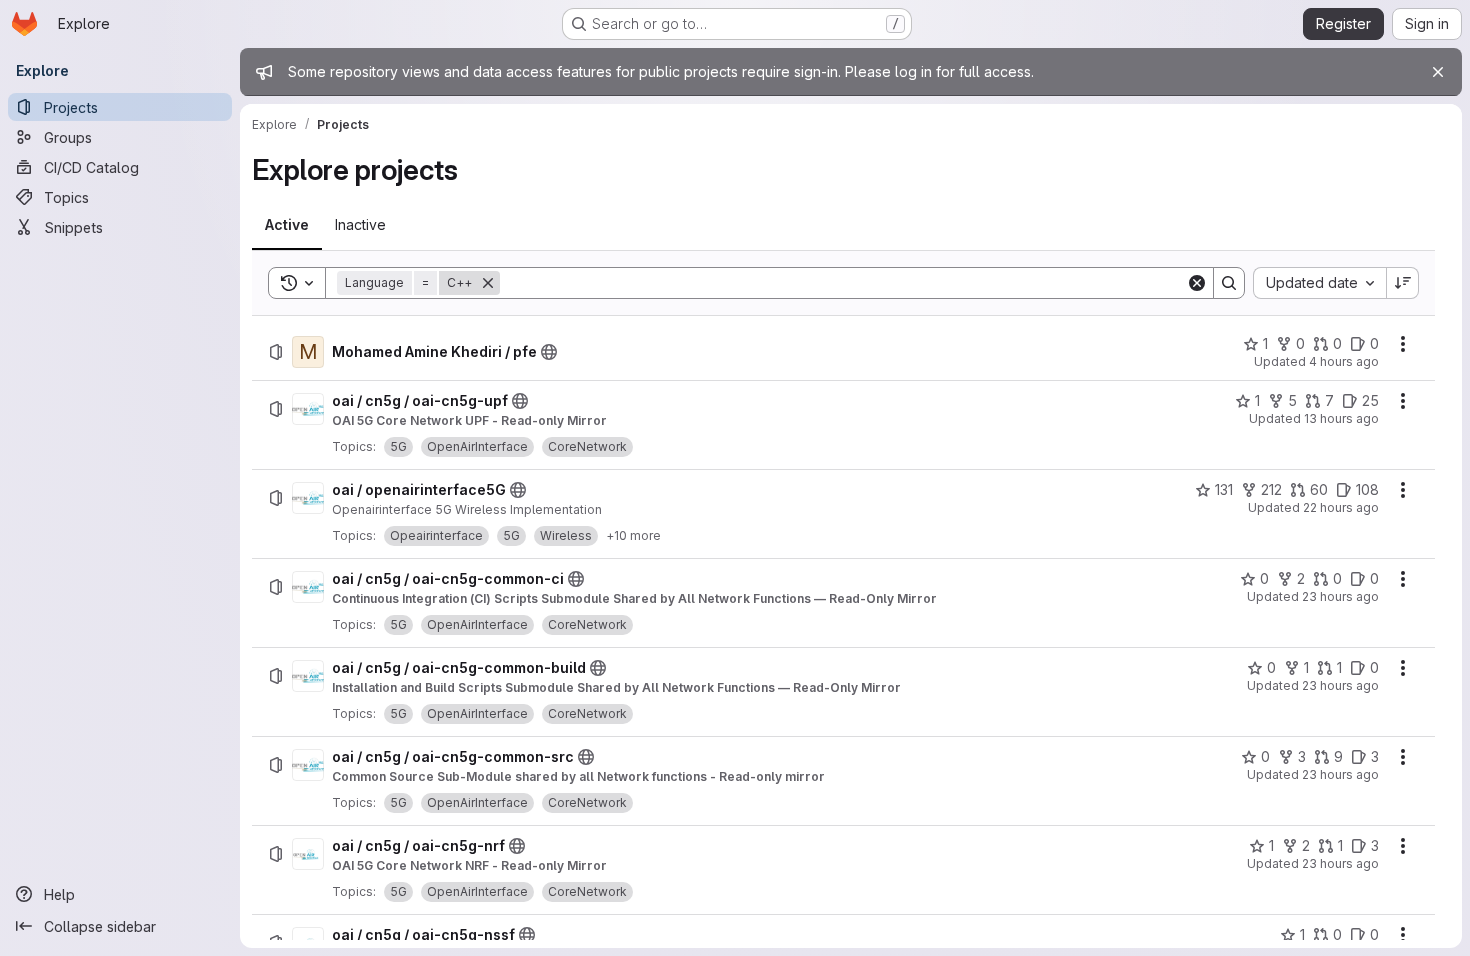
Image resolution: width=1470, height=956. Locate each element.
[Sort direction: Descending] (1403, 283)
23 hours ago (1340, 596)
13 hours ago (1341, 418)
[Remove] (488, 283)
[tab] (287, 225)
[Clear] (1197, 283)
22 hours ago (1341, 507)
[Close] (1438, 72)
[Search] (1229, 283)
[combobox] (1319, 283)
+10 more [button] (633, 535)
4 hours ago (1344, 361)
